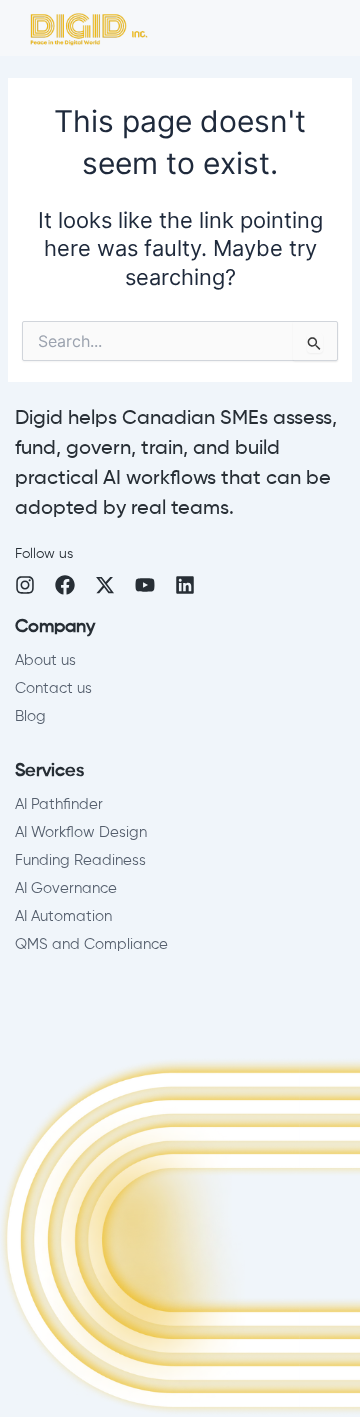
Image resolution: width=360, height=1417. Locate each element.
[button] (340, 33)
